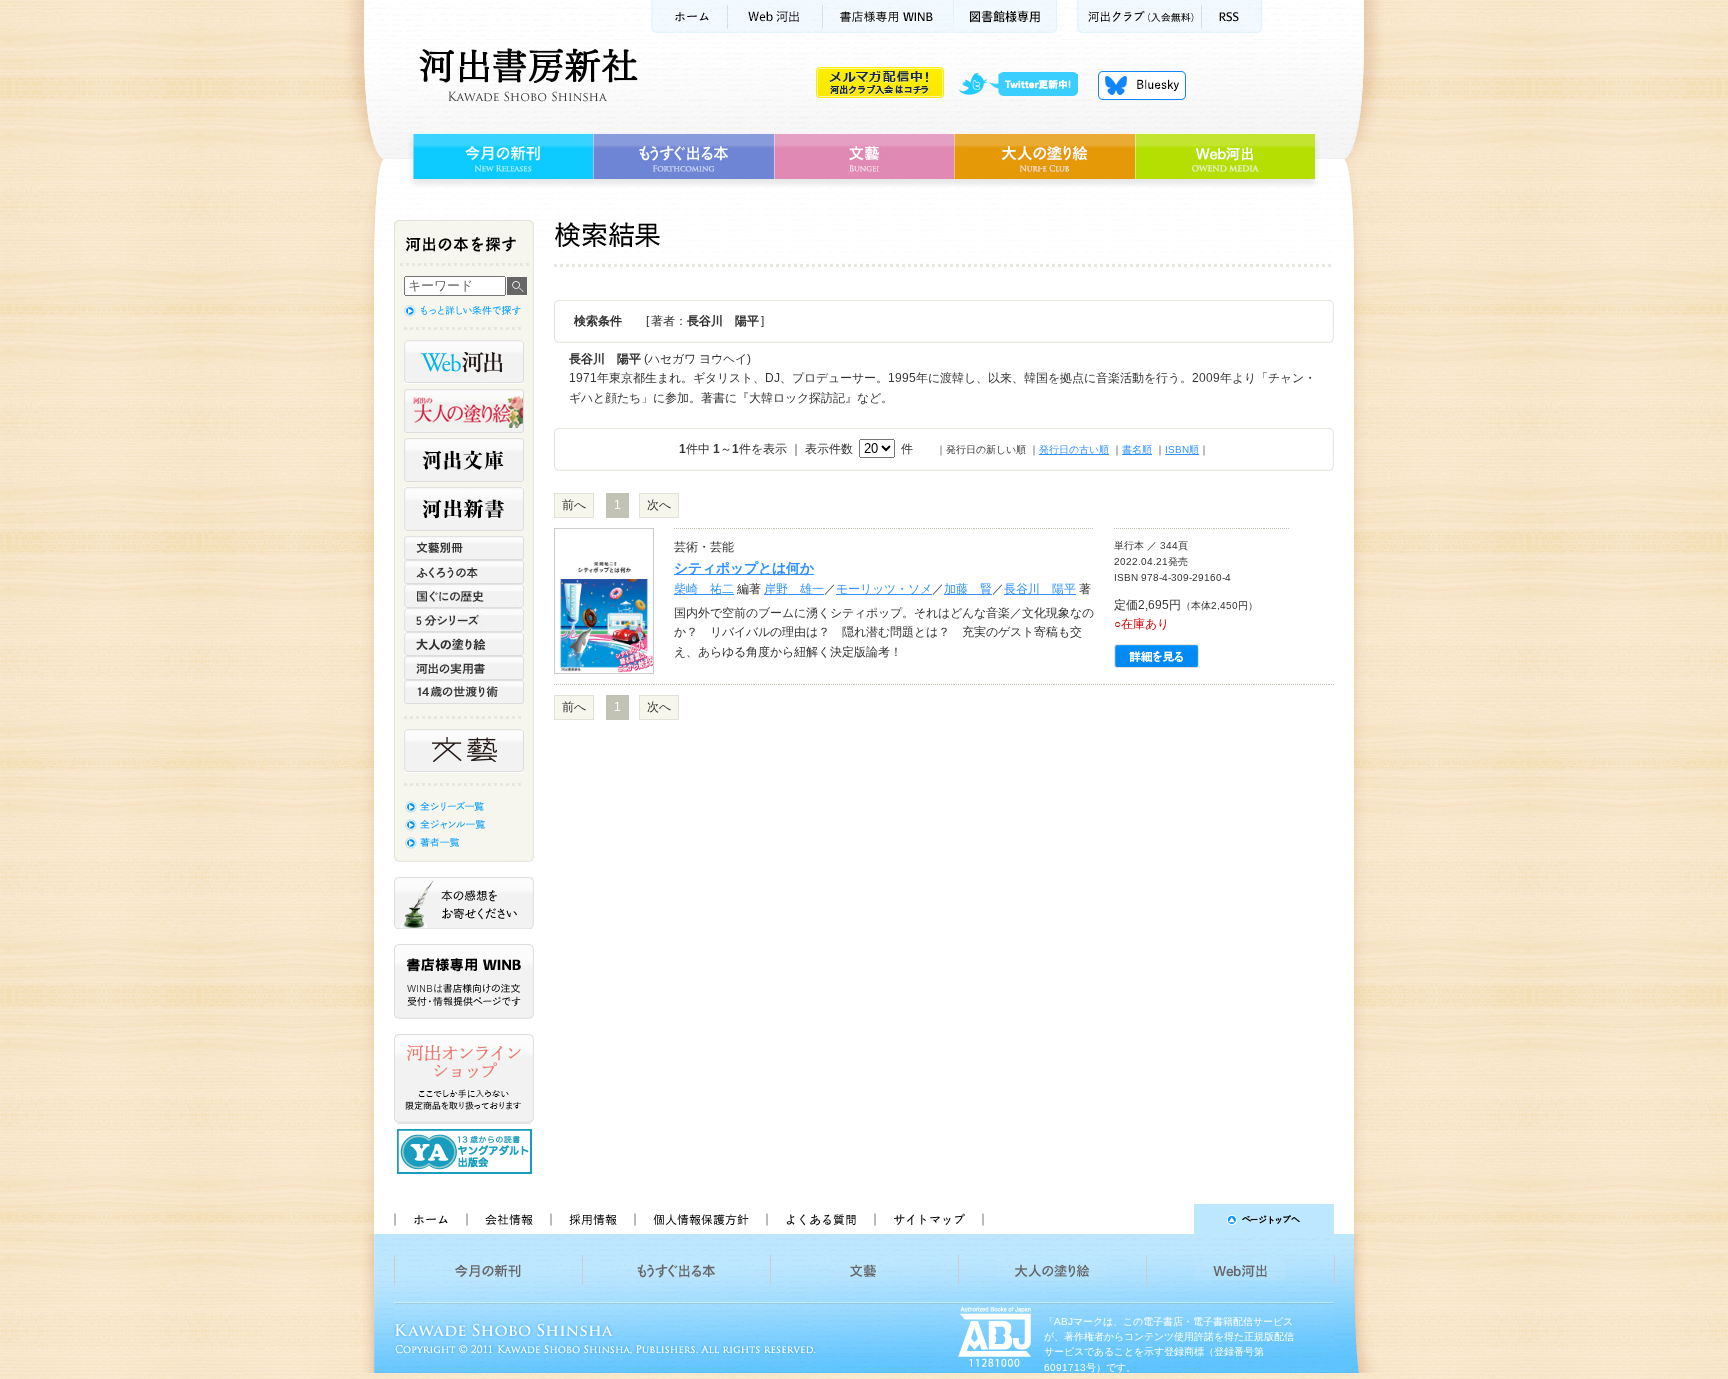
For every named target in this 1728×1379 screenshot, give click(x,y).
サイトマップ (929, 1219)
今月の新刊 (500, 157)
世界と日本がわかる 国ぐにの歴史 (464, 596)
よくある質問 (820, 1219)
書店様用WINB (888, 16)
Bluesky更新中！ (1142, 85)
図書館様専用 (1005, 16)
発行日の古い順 (1074, 449)
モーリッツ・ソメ (884, 589)
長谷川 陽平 (1040, 589)
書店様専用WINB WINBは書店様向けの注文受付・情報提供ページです (464, 981)
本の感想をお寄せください (464, 903)
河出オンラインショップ (464, 1079)
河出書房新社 (525, 75)
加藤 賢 (968, 589)
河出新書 (464, 509)
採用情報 (592, 1219)
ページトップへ (1167, 1219)
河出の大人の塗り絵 (464, 411)
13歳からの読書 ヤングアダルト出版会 (467, 1151)
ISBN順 (1182, 449)
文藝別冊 (464, 548)
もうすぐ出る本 (683, 157)
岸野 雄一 (794, 589)
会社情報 (508, 1219)
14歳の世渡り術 (464, 692)
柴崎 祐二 (704, 589)
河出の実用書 (464, 668)
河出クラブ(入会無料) (1139, 16)
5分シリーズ (464, 620)
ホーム (689, 16)
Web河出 (775, 16)
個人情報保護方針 (700, 1219)
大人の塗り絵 (1044, 157)
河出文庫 (464, 460)
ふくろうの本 (464, 572)
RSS (1232, 16)
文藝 (864, 157)
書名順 (1137, 449)
